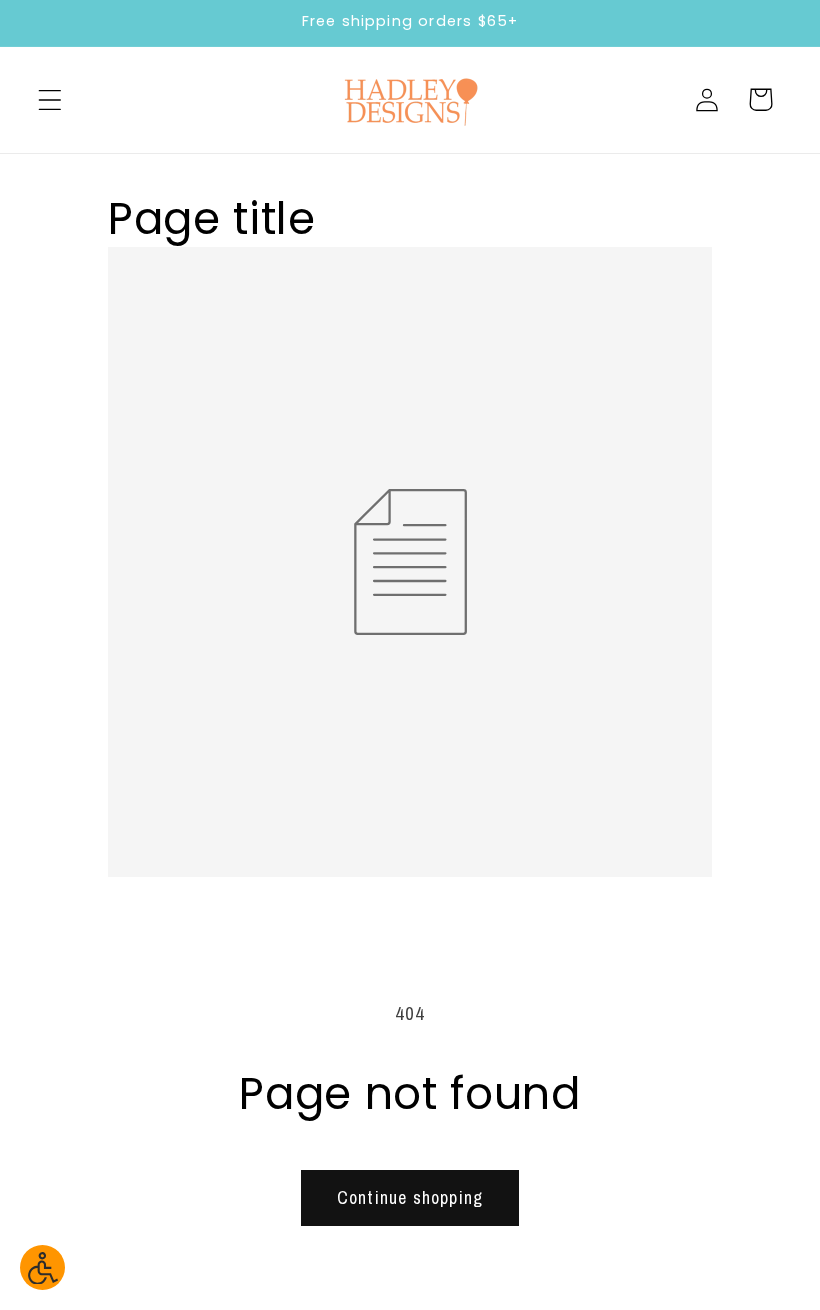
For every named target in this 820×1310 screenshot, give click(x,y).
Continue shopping (410, 1197)
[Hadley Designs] (410, 100)
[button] (50, 99)
